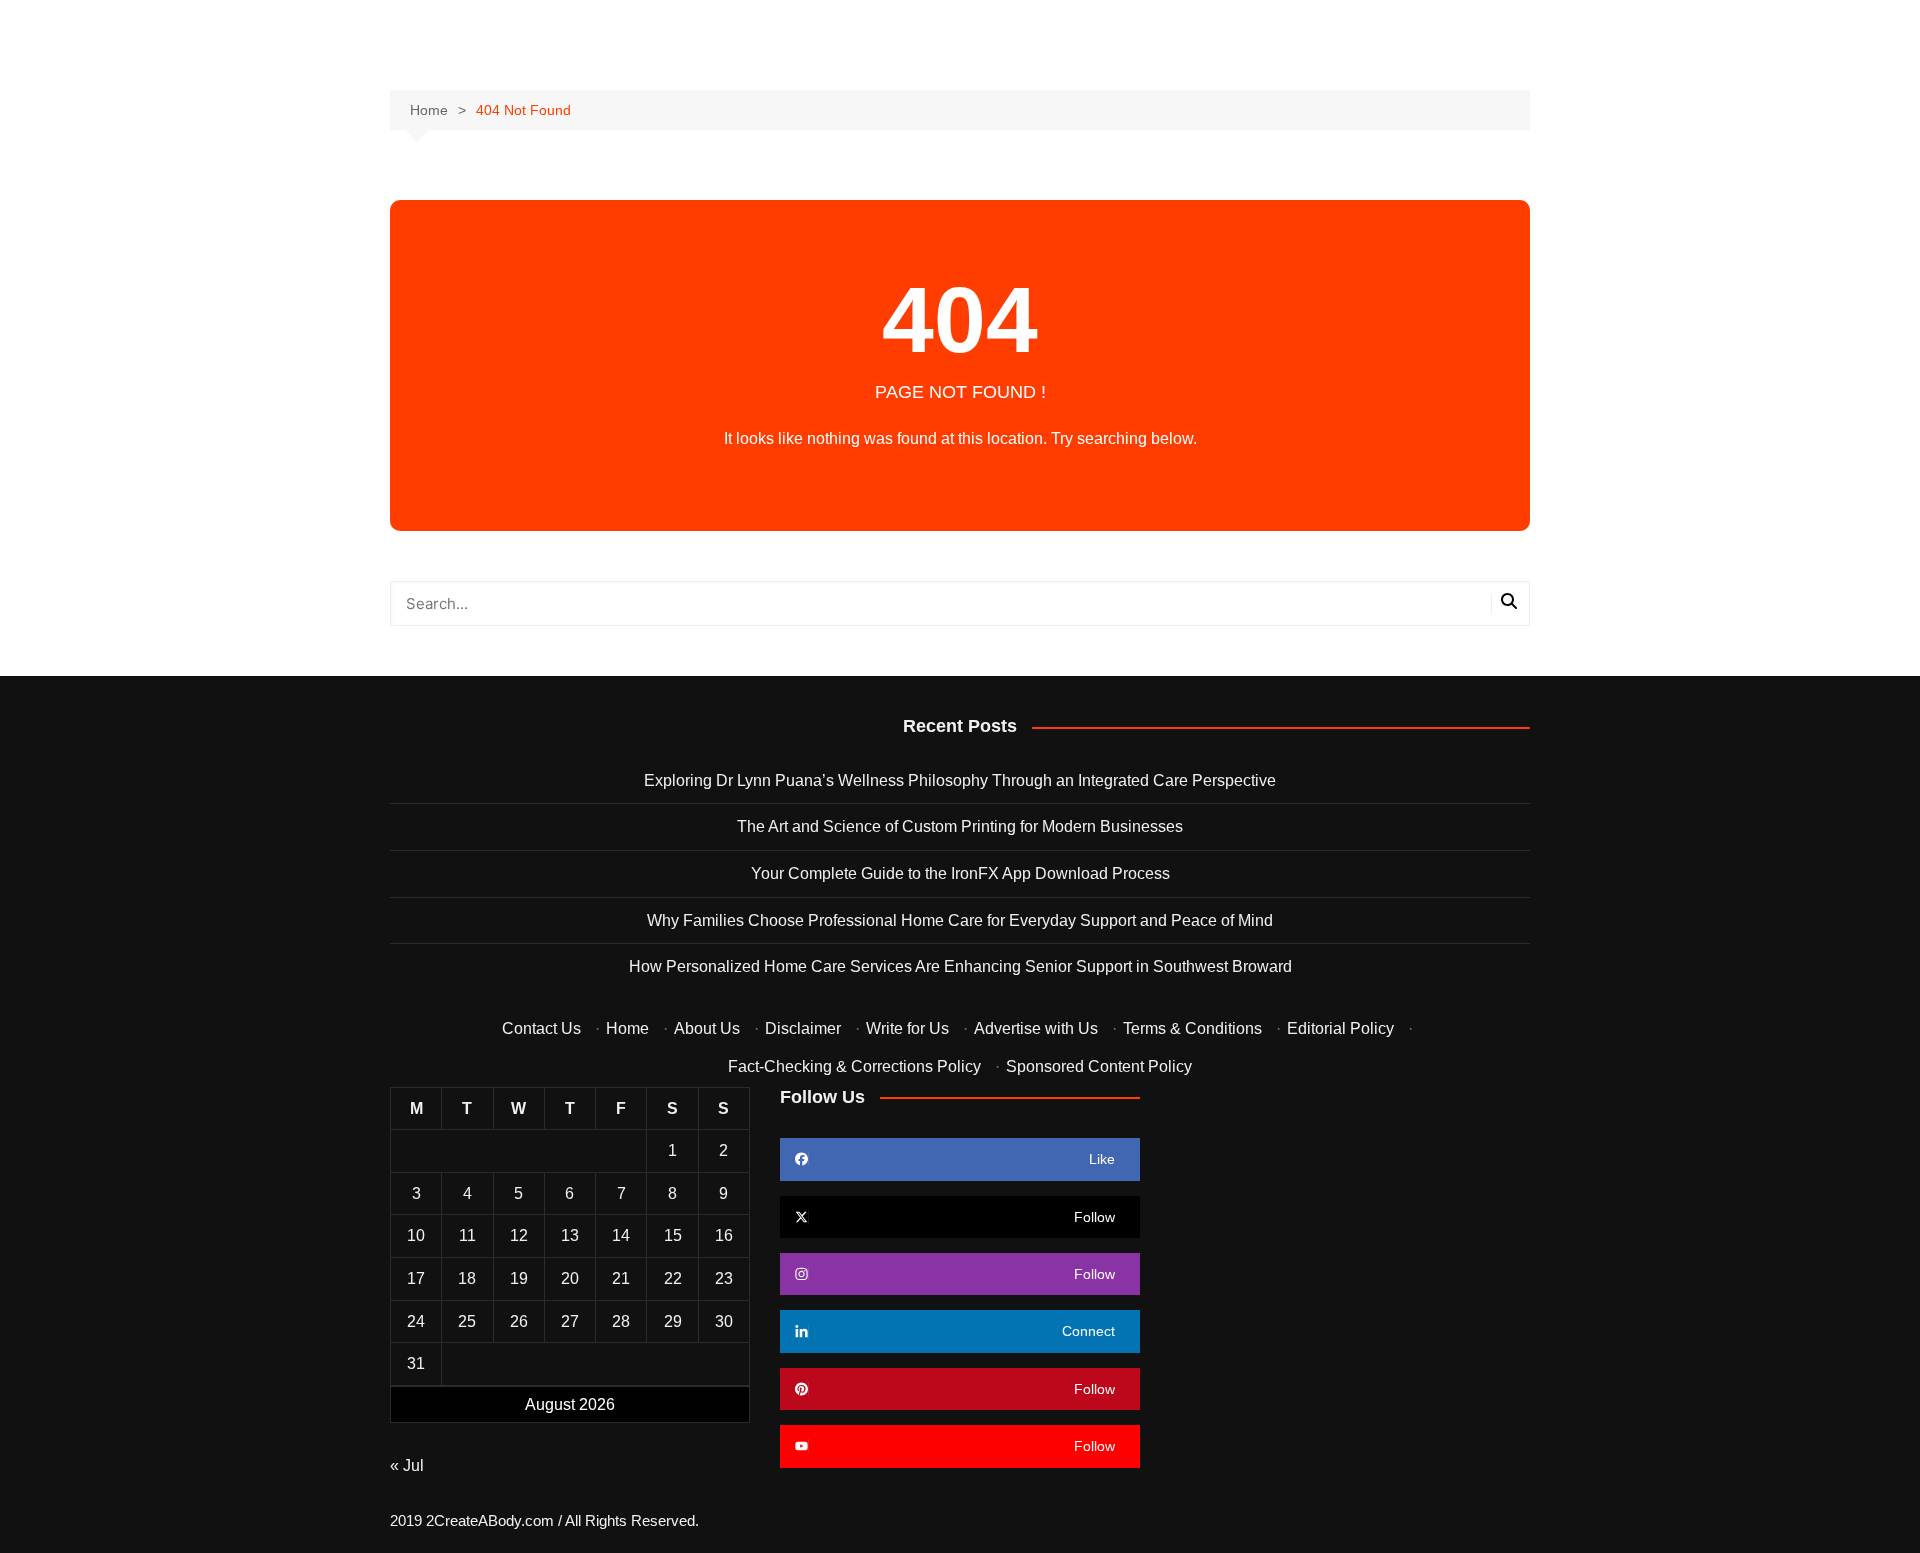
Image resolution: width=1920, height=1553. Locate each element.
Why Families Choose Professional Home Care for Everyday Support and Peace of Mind (960, 920)
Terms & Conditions (1192, 1028)
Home (627, 1028)
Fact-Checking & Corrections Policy (854, 1066)
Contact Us (541, 1028)
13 (570, 1235)
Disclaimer (803, 1028)
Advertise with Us (1036, 1028)
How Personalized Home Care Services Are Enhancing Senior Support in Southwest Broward (960, 966)
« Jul (407, 1465)
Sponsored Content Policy (1099, 1066)
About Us (707, 1028)
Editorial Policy (1340, 1028)
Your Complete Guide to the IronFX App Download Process (960, 873)
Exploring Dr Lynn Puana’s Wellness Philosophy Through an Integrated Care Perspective (960, 780)
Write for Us (907, 1028)
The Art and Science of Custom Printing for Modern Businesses (960, 826)
